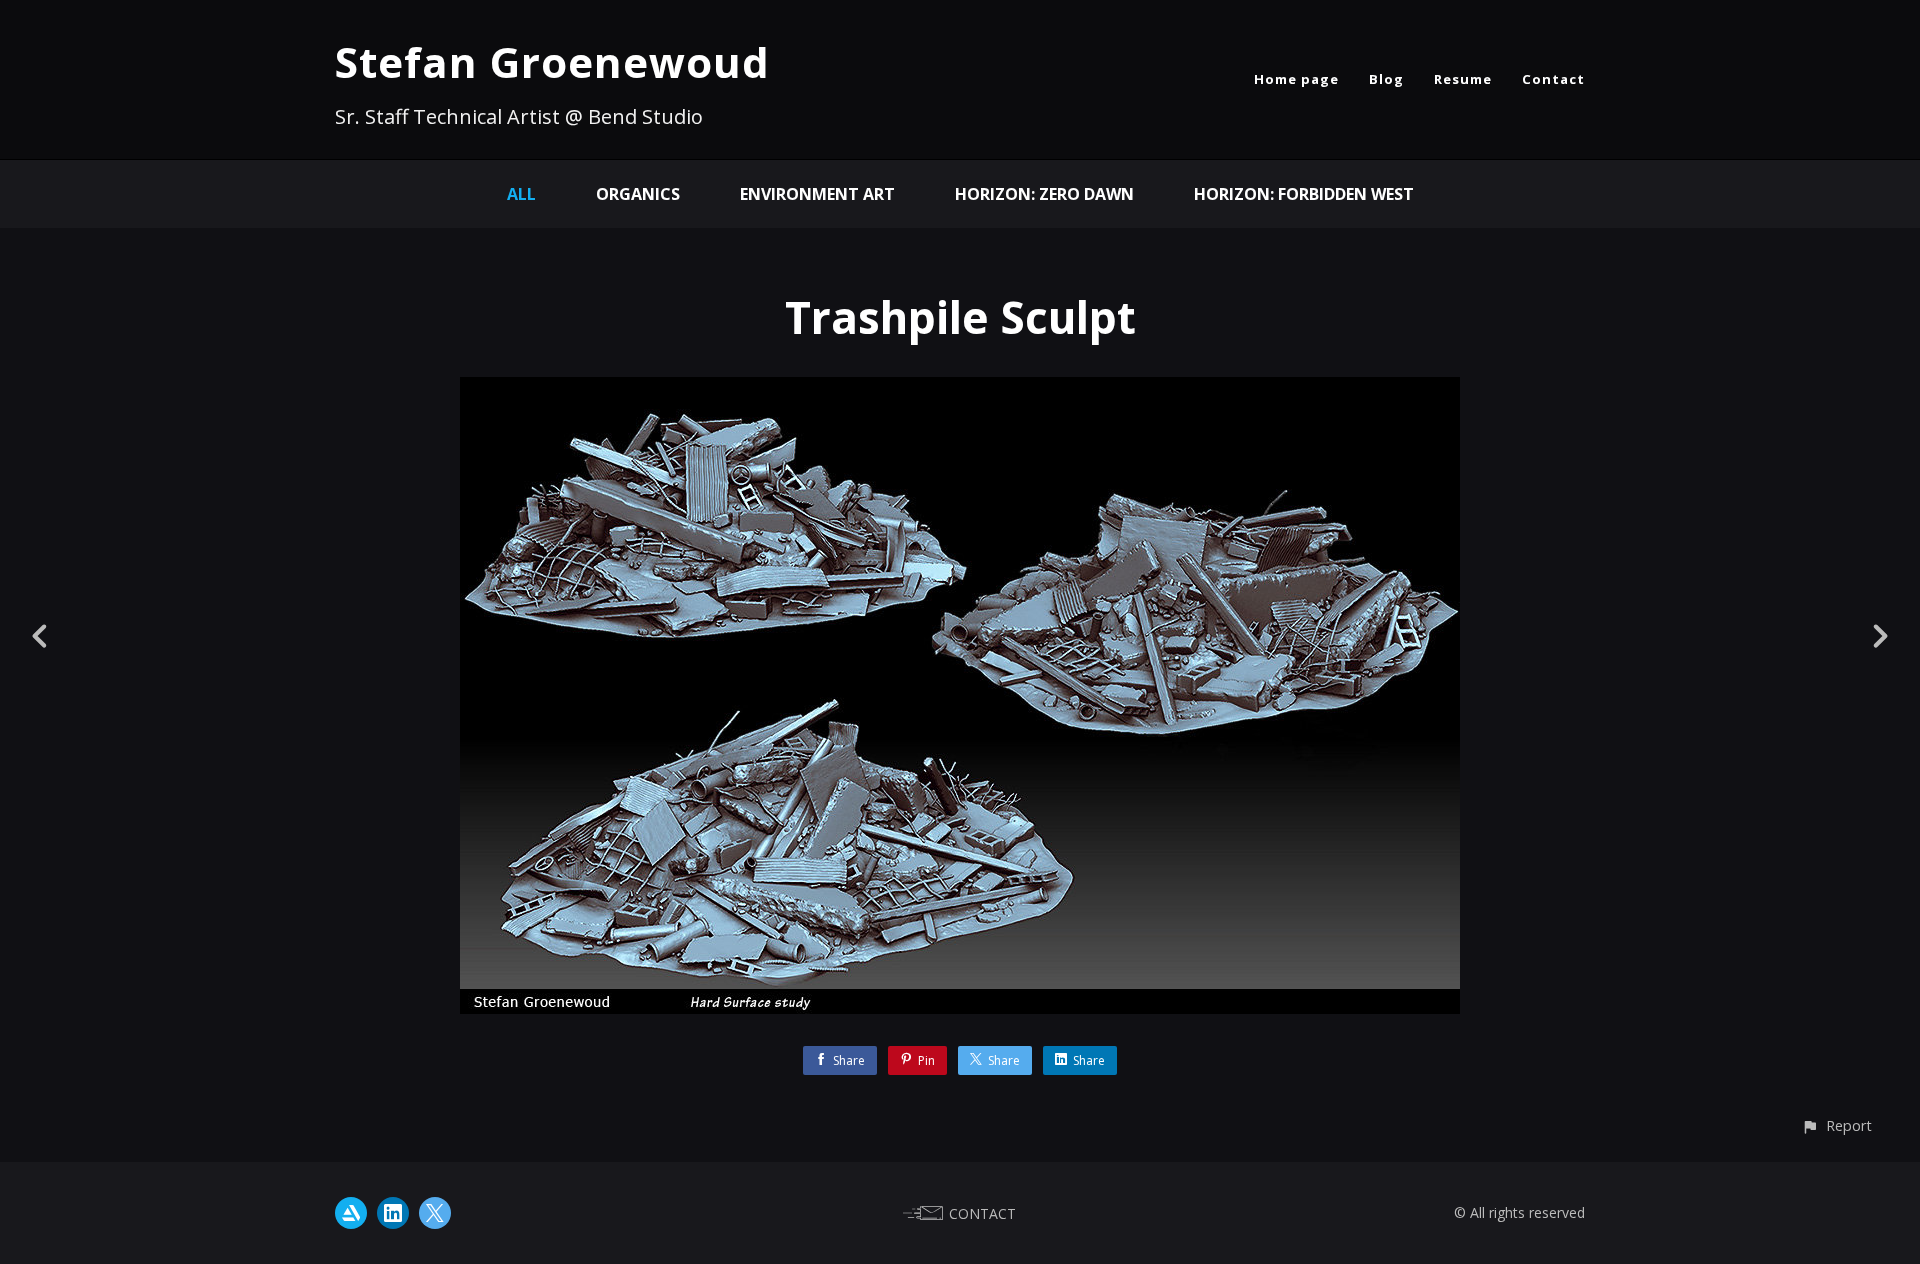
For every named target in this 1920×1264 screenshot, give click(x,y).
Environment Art (817, 194)
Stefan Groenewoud (552, 61)
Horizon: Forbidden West (1304, 194)
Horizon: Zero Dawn (1044, 194)
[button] (1836, 1125)
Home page (1296, 79)
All (521, 194)
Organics (638, 194)
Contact (1553, 79)
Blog (1386, 79)
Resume (1463, 79)
